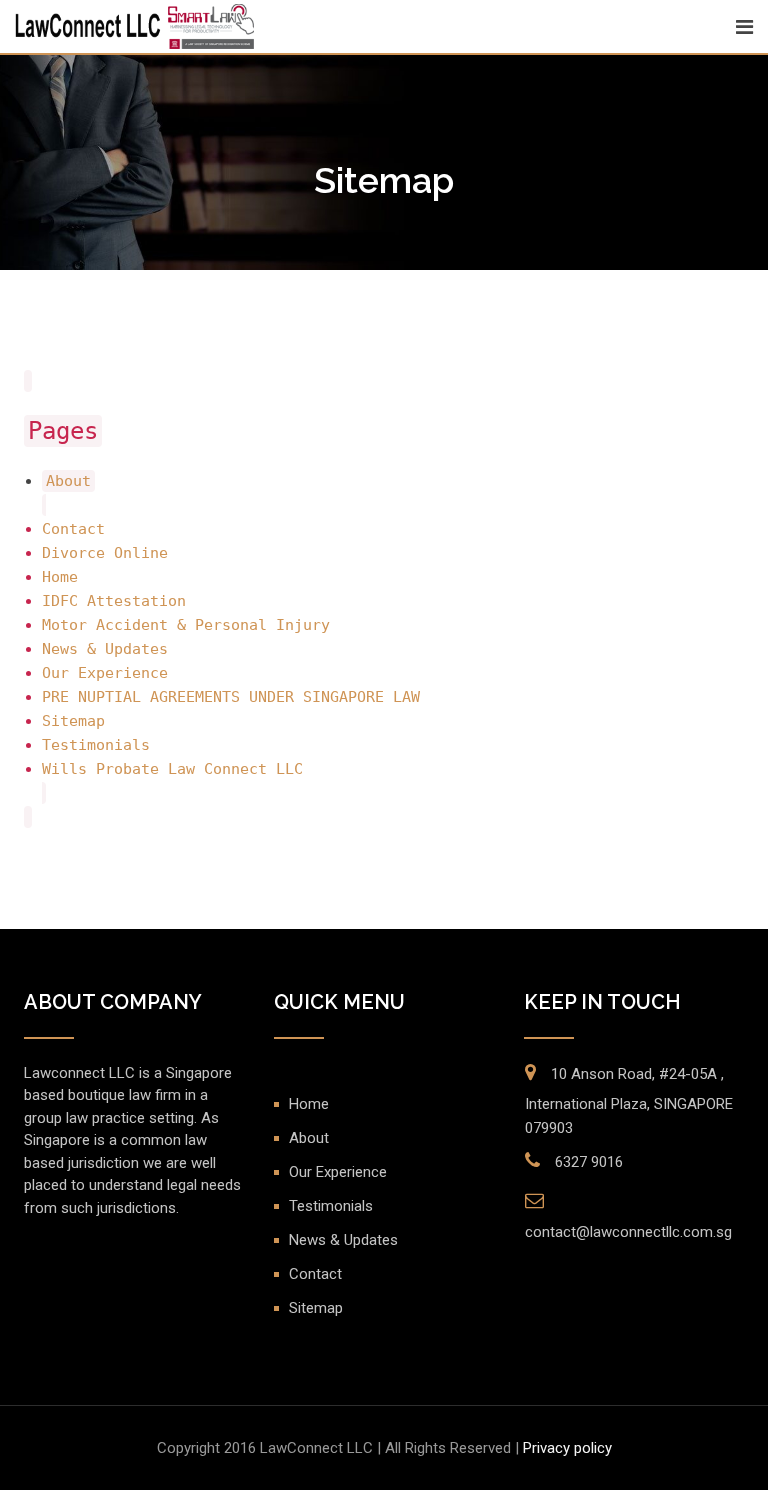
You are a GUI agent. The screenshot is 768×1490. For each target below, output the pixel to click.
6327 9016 (589, 1162)
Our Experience (105, 673)
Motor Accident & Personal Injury (186, 625)
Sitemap (73, 721)
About (68, 481)
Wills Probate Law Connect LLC (172, 769)
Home (60, 577)
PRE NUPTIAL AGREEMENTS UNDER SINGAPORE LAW (231, 697)
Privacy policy (567, 1448)
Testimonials (96, 745)
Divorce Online (105, 553)
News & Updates (105, 649)
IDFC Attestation (114, 601)
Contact (73, 529)
